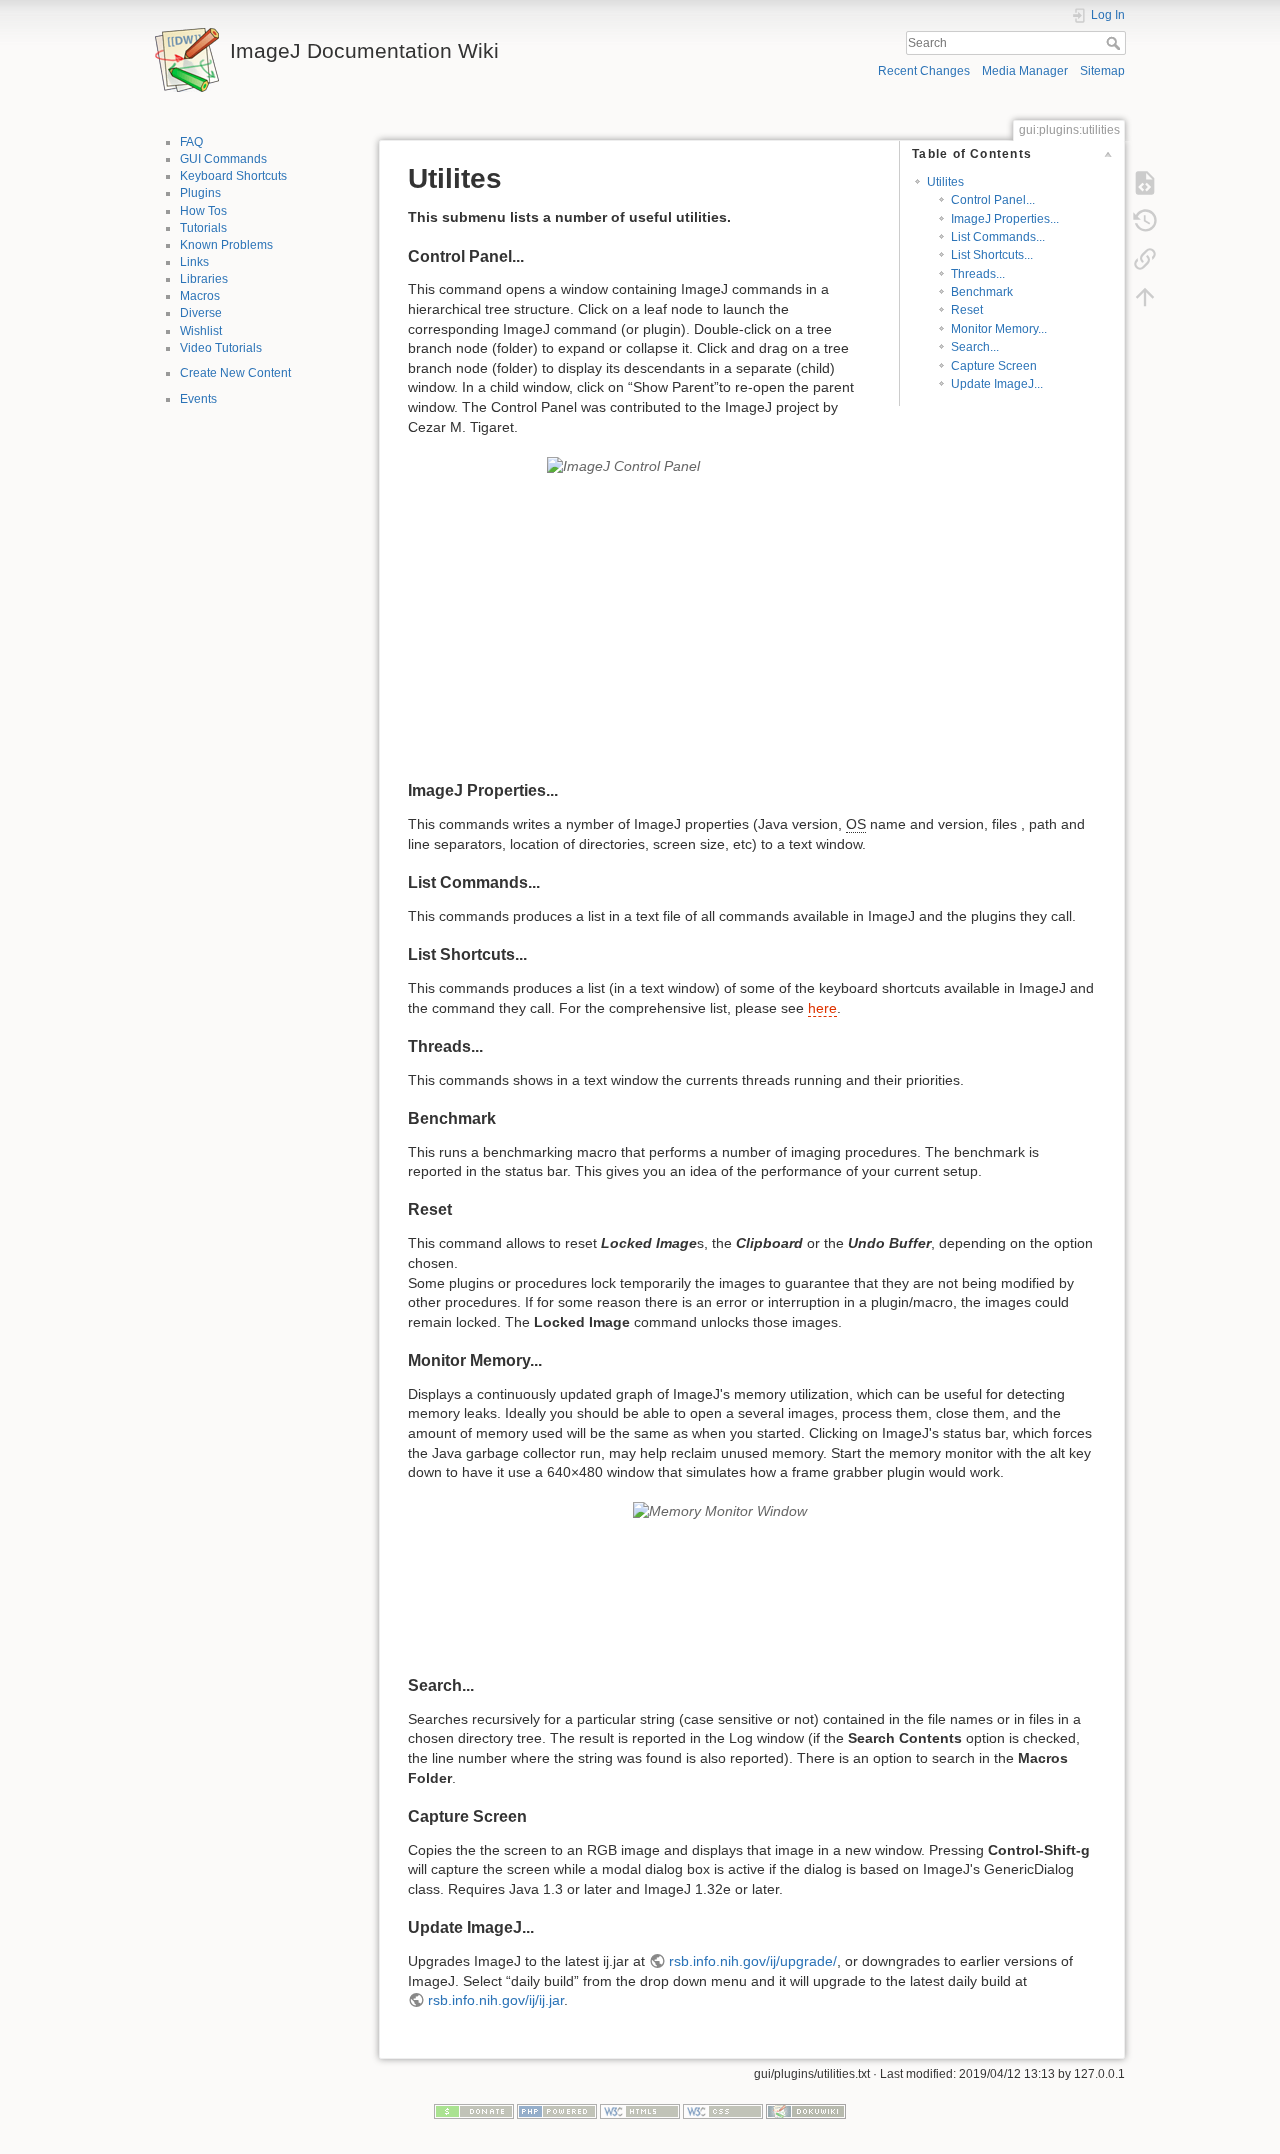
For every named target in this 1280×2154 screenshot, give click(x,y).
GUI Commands (223, 159)
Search (1115, 43)
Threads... (978, 274)
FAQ (191, 142)
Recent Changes (924, 71)
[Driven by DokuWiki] (806, 2111)
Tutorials (203, 228)
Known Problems (226, 245)
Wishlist (201, 331)
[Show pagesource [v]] (1145, 182)
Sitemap (1102, 71)
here (822, 1008)
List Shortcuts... (992, 255)
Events (198, 399)
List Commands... (998, 237)
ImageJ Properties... (1005, 219)
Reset (967, 310)
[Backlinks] (1145, 258)
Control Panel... (993, 200)
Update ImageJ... (997, 384)
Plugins (200, 193)
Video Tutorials (221, 348)
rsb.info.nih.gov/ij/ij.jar (496, 2000)
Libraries (204, 279)
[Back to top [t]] (1145, 296)
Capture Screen (994, 366)
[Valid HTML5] (640, 2111)
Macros (200, 296)
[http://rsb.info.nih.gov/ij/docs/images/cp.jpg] (752, 610)
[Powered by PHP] (557, 2111)
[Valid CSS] (723, 2111)
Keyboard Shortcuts (233, 176)
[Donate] (474, 2111)
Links (194, 262)
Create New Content (235, 373)
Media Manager (1025, 71)
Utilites (945, 182)
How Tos (203, 211)
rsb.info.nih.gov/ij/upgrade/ (753, 1961)
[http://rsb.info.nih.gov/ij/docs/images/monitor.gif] (752, 1579)
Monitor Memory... (999, 329)
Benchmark (982, 292)
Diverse (201, 313)
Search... (975, 347)
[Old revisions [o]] (1145, 220)
